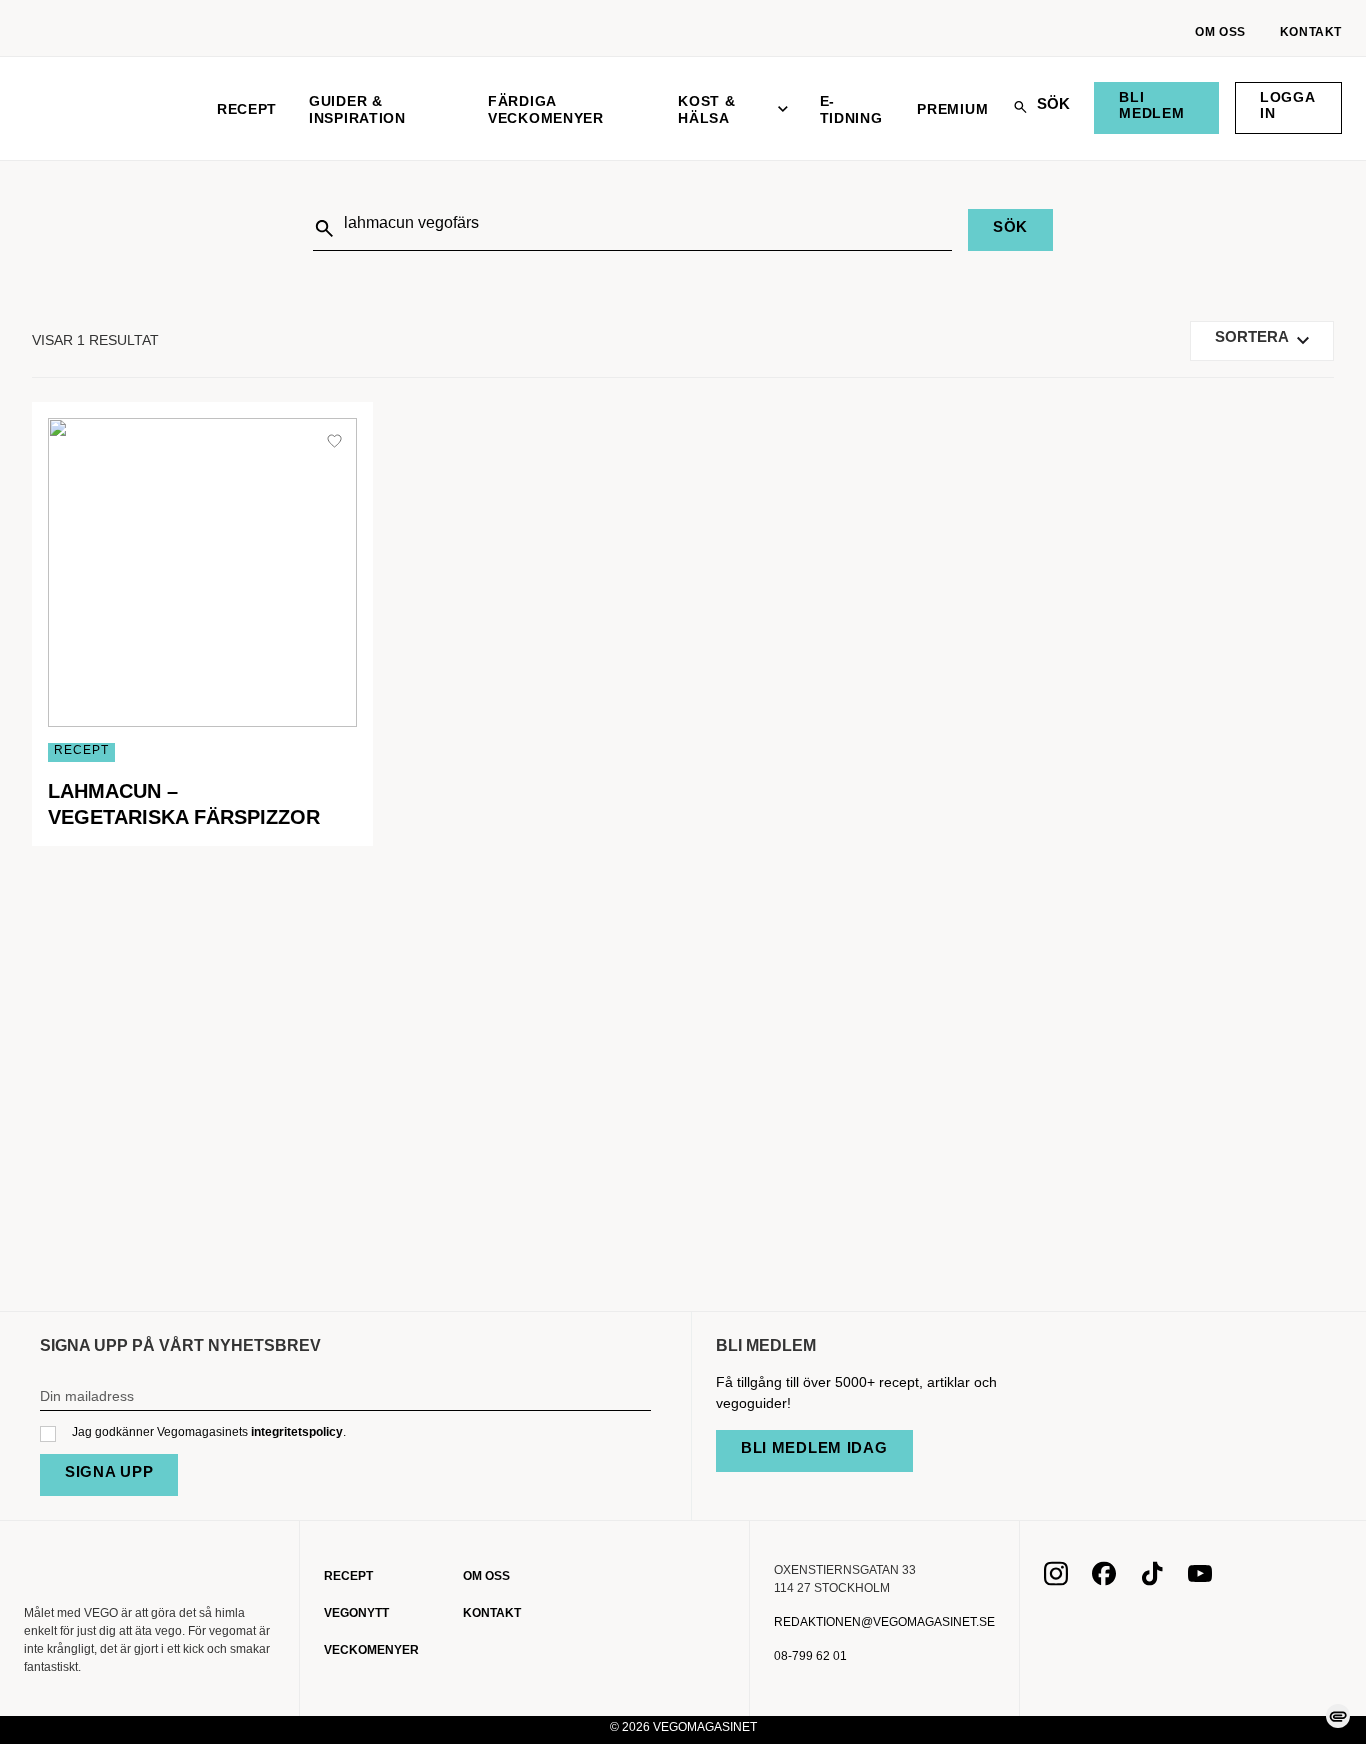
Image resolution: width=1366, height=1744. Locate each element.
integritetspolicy (297, 1432)
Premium (952, 109)
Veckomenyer (371, 1650)
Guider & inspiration (357, 109)
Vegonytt (356, 1613)
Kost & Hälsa (706, 109)
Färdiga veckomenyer (546, 109)
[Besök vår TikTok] (1152, 1580)
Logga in (1288, 105)
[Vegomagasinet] (104, 108)
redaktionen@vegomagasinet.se (884, 1622)
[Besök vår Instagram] (1056, 1580)
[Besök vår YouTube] (1200, 1580)
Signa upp (109, 1471)
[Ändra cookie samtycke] (1338, 1716)
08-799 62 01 (810, 1656)
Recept (247, 109)
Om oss (1220, 32)
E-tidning (851, 109)
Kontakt (1311, 32)
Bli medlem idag (814, 1447)
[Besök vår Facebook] (1104, 1580)
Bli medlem (1151, 105)
